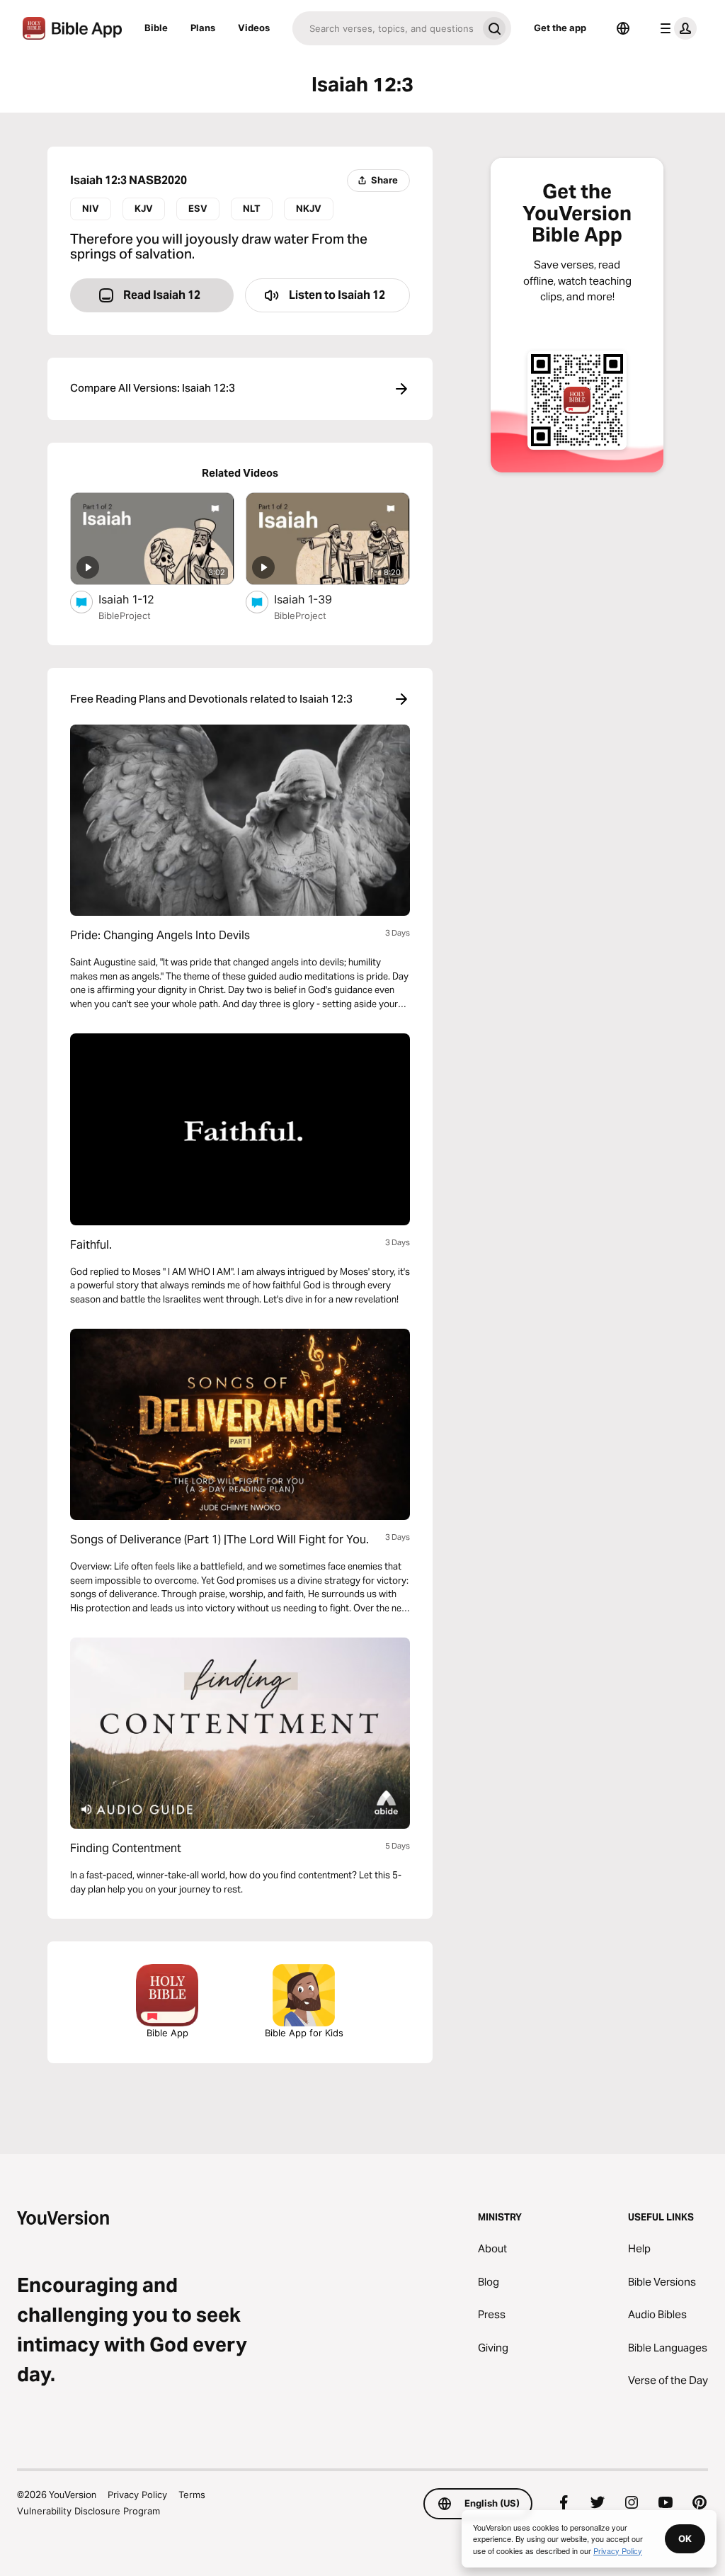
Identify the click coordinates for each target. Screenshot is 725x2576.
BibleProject (125, 615)
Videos (254, 28)
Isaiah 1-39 (318, 599)
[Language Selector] (623, 28)
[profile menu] (675, 28)
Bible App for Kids (304, 2033)
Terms (192, 2495)
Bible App (167, 2033)
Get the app (560, 28)
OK (685, 2538)
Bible (156, 28)
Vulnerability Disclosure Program (89, 2511)
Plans (203, 28)
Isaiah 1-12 (141, 599)
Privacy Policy (137, 2495)
